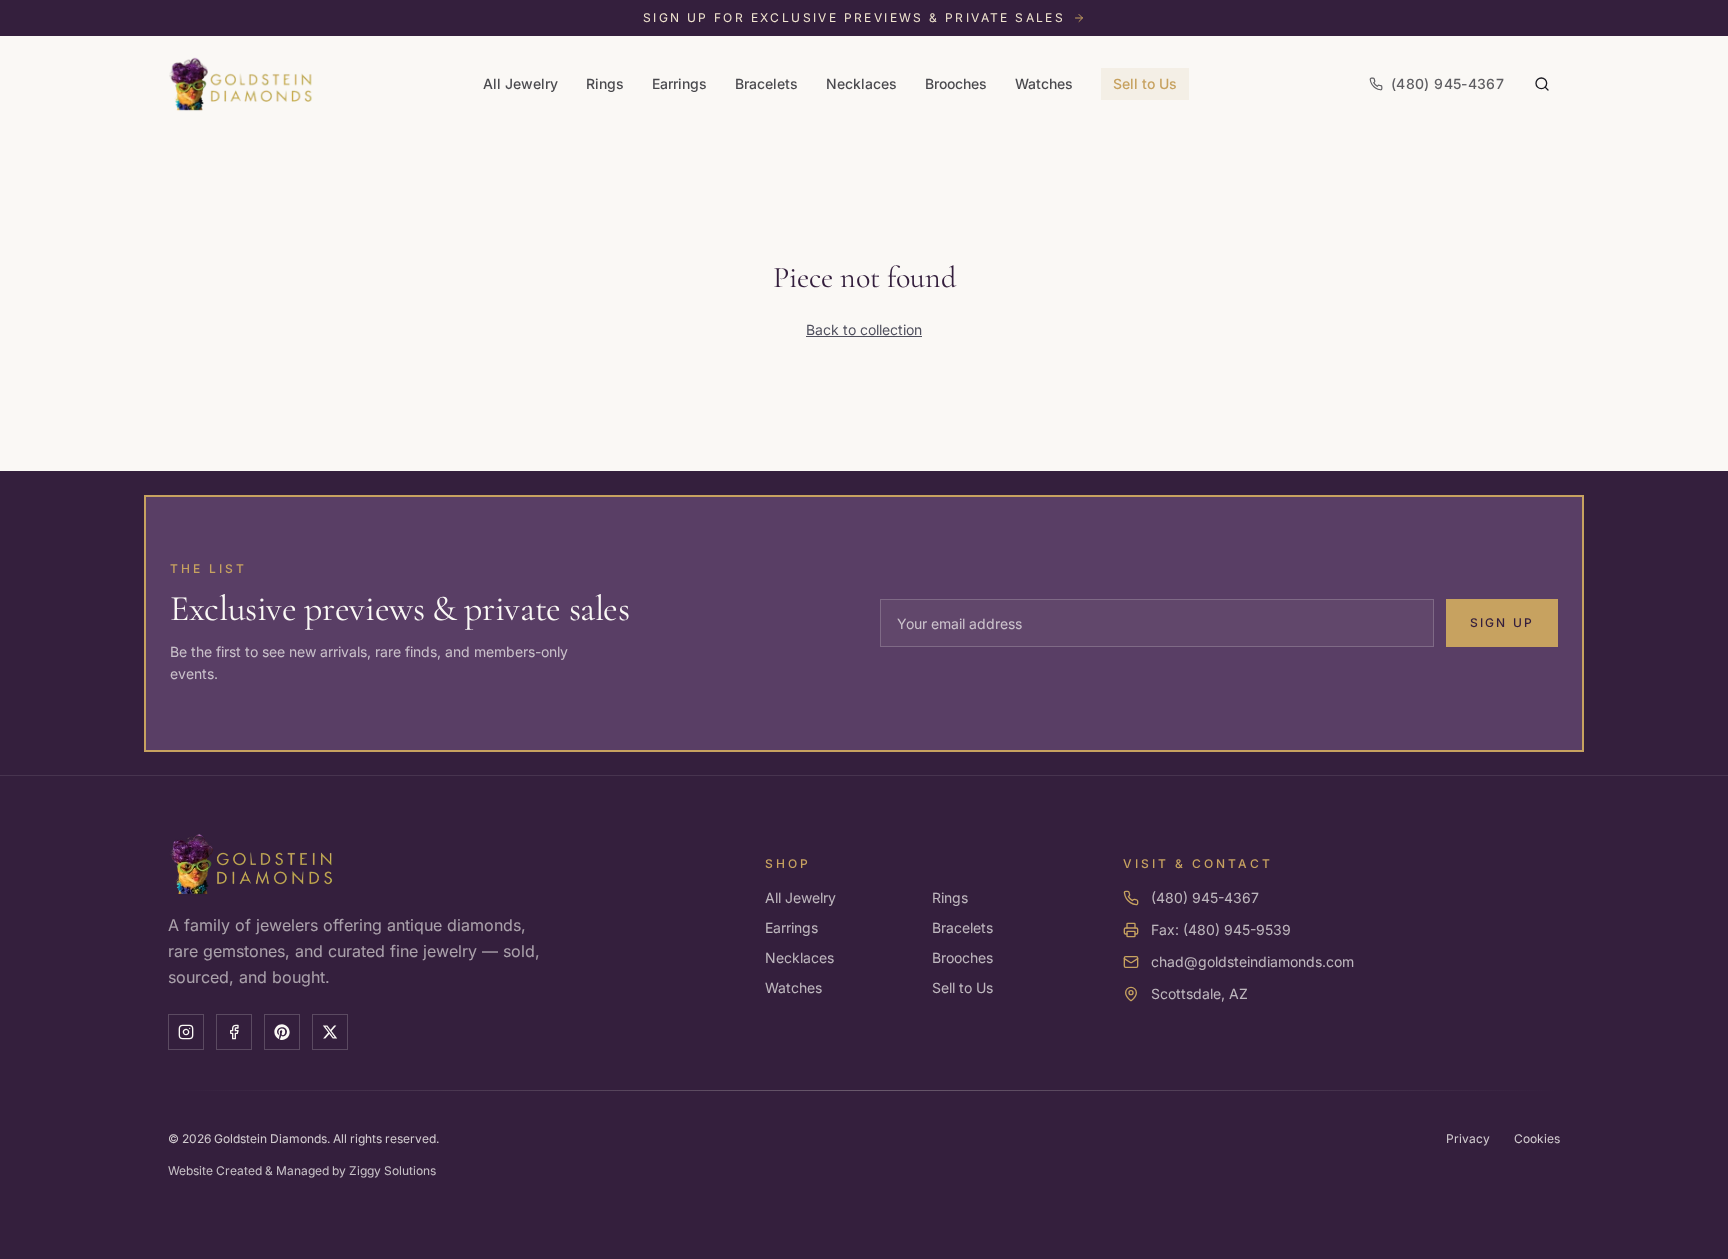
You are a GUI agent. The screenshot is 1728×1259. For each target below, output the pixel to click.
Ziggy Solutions (392, 1170)
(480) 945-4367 (1205, 897)
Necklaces (861, 83)
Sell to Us (1145, 83)
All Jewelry (520, 83)
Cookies (1537, 1138)
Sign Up (1502, 622)
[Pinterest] (282, 1032)
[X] (330, 1032)
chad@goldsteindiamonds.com (1252, 961)
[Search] (1542, 84)
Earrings (679, 83)
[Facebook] (234, 1032)
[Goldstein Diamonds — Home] (241, 84)
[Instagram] (186, 1032)
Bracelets (766, 83)
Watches (1044, 83)
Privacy (1468, 1138)
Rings (605, 83)
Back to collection (864, 329)
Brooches (956, 83)
